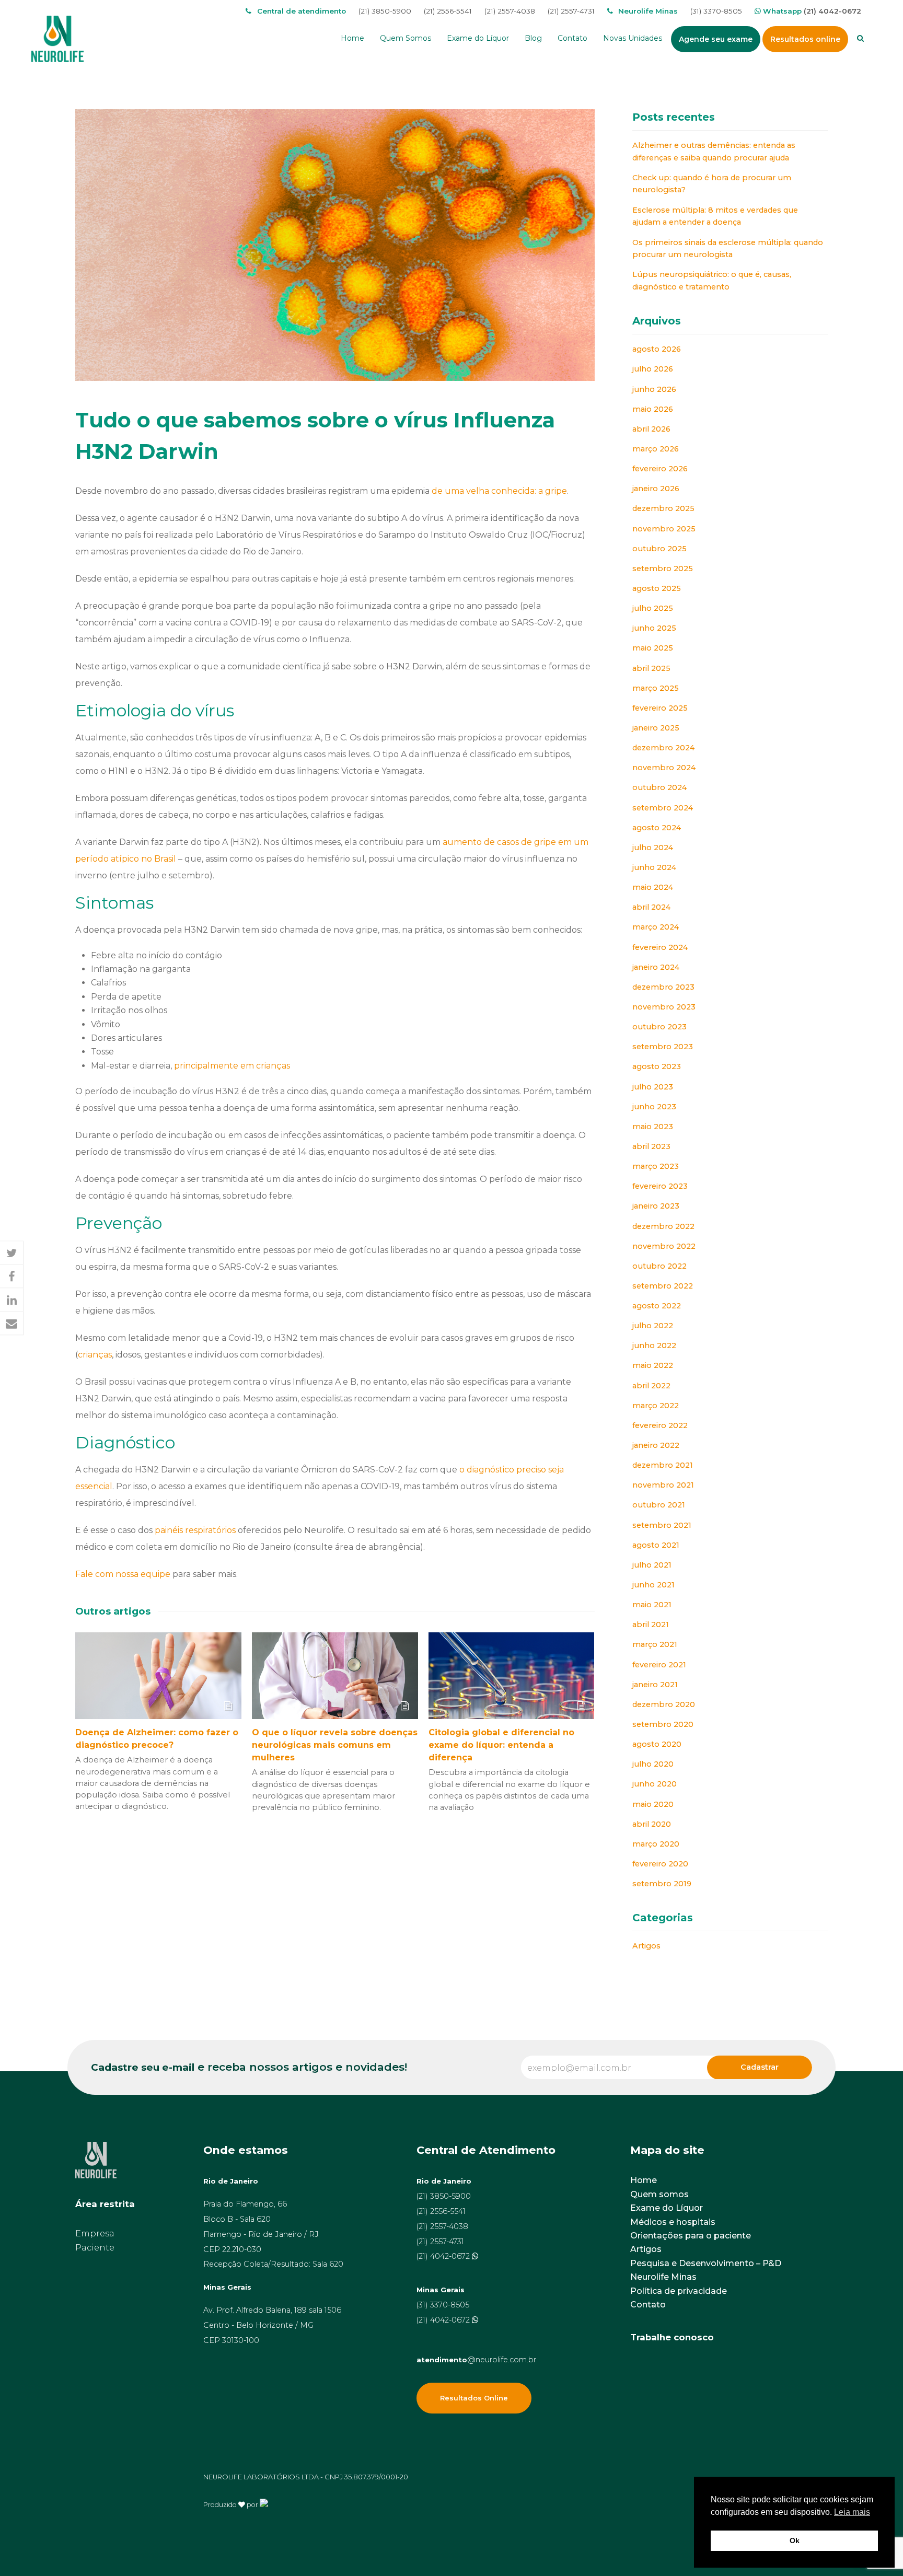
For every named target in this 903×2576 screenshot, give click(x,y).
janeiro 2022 (656, 1445)
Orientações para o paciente (691, 2236)
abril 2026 (651, 429)
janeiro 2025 (656, 728)
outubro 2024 (659, 787)
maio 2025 (653, 648)
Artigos (646, 1946)
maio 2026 (653, 409)
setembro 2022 (663, 1286)
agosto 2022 (657, 1306)
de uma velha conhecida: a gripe (499, 491)
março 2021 (655, 1644)
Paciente (95, 2248)
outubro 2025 (659, 549)
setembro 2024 (663, 808)
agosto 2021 (656, 1545)
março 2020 (656, 1844)
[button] (12, 1253)
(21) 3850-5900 (385, 11)
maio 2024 (653, 887)
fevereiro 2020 (660, 1864)
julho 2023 (653, 1087)
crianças (95, 1355)
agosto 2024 (657, 828)
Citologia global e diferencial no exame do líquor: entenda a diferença (501, 1745)
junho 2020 (655, 1784)
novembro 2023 (664, 1007)
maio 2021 (652, 1605)
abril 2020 (652, 1824)
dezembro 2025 (663, 508)
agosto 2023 (657, 1066)
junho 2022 (654, 1345)
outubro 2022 (659, 1266)
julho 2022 (653, 1326)
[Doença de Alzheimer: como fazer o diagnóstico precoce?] (158, 1676)
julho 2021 (652, 1565)
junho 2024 (654, 867)
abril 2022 (651, 1386)
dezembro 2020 (664, 1704)
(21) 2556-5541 (448, 11)
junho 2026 (654, 389)
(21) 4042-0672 (832, 11)
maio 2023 (653, 1127)
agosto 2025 (657, 588)
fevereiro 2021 (659, 1665)
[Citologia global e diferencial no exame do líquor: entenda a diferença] (512, 1676)
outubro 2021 (659, 1505)
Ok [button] (795, 2540)
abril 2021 (651, 1624)
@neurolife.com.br (476, 2360)
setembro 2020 (663, 1724)
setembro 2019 (662, 1884)
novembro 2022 (664, 1246)
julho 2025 (653, 608)
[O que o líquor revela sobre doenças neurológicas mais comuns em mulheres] (335, 1676)
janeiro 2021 (655, 1685)
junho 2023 (654, 1107)
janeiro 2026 (656, 489)
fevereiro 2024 (660, 947)
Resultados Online (474, 2398)
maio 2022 (653, 1365)
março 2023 (656, 1166)
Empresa (95, 2233)
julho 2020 (653, 1764)
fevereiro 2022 (660, 1425)
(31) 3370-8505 (716, 11)
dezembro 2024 (663, 748)
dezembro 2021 (663, 1465)
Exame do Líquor (667, 2208)
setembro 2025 (663, 568)
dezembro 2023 (663, 987)
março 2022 (656, 1406)
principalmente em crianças (232, 1066)
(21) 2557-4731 (571, 11)
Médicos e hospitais (673, 2222)
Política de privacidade (679, 2291)
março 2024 (656, 927)
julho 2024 (653, 848)
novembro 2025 (664, 529)
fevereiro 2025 (660, 708)
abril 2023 (651, 1146)
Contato (648, 2305)
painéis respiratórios (195, 1530)
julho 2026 (653, 369)
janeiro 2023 (656, 1206)
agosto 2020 (657, 1744)
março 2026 (656, 449)
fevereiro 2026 (660, 469)
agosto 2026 (657, 349)
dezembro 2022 (663, 1226)
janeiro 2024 (656, 967)
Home (644, 2180)
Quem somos (659, 2194)
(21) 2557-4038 (510, 11)
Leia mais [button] (852, 2512)
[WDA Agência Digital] (264, 2504)
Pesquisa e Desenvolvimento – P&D (706, 2263)
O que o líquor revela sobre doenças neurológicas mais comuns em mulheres (335, 1745)
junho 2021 (653, 1585)
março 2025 (656, 688)
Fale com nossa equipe (123, 1574)
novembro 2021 (663, 1485)
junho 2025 (654, 628)
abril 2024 (651, 907)
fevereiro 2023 (660, 1186)
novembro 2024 (664, 768)
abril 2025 (651, 668)
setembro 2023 (663, 1047)
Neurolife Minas (663, 2277)
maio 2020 (653, 1804)
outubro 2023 (659, 1027)
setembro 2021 (662, 1525)
